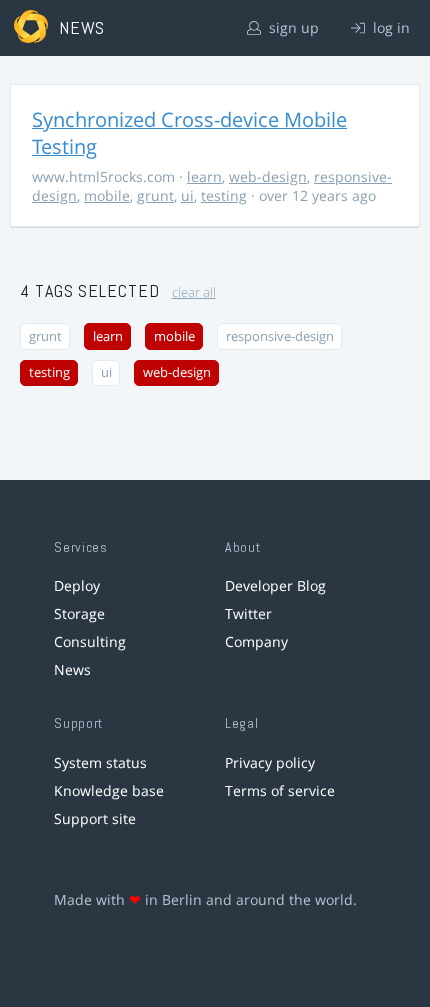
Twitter (248, 613)
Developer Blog (275, 585)
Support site (95, 818)
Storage (79, 613)
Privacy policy (270, 762)
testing (224, 195)
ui (187, 195)
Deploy (77, 585)
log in (389, 27)
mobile (107, 195)
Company (256, 641)
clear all (194, 292)
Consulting (90, 641)
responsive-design (280, 336)
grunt (155, 195)
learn (204, 176)
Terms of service (280, 790)
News (72, 669)
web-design (268, 176)
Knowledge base (109, 790)
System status (100, 762)
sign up (292, 27)
